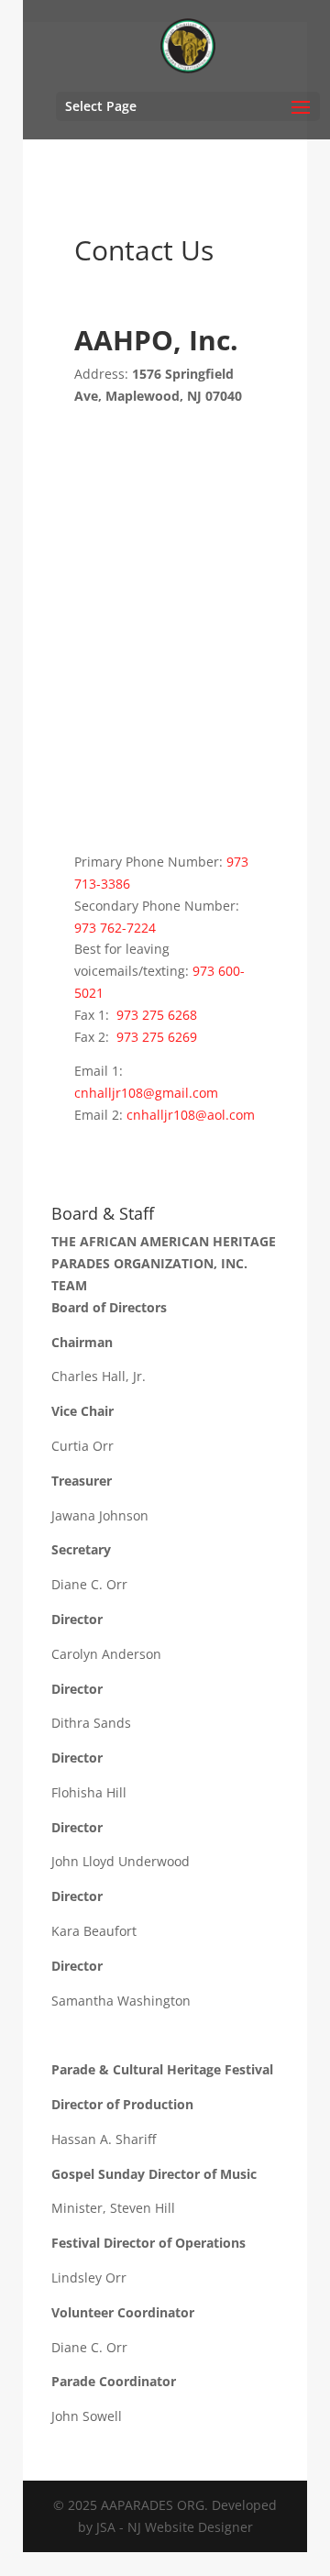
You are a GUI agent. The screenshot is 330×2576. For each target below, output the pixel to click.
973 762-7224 (115, 928)
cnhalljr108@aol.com (191, 1115)
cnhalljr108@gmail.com (146, 1093)
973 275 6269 (157, 1037)
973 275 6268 (157, 1015)
